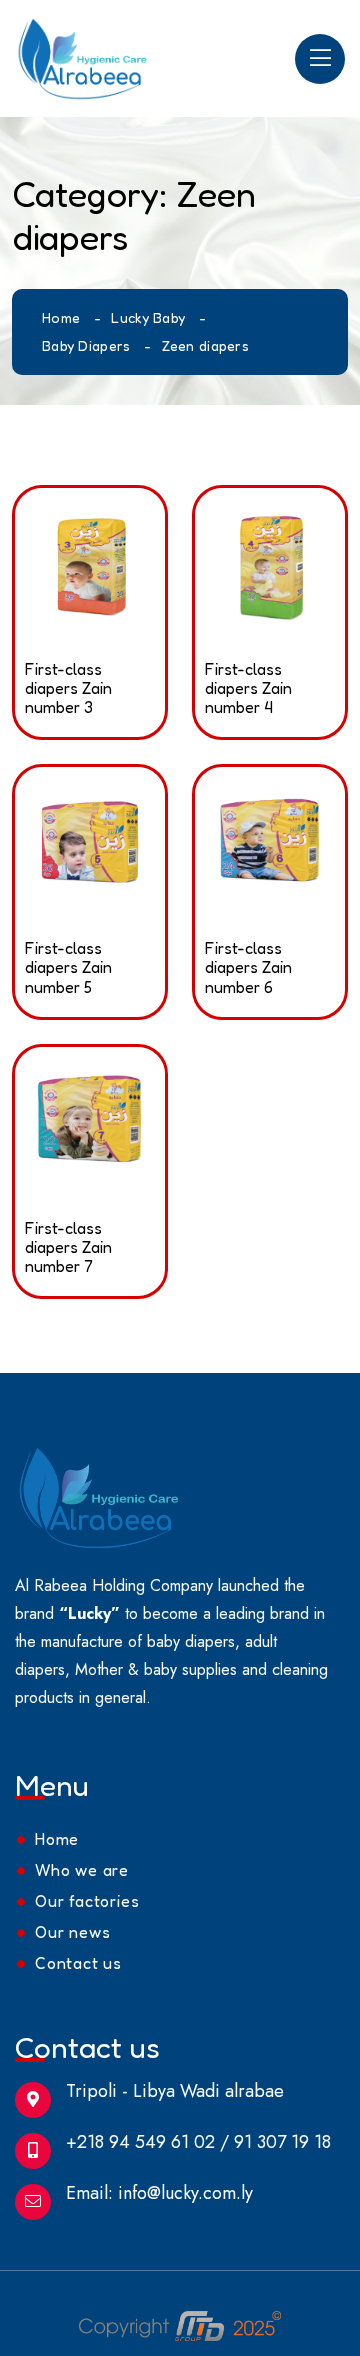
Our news (72, 1932)
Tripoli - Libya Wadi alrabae (175, 2091)
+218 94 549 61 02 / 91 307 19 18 (198, 2142)
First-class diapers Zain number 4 (248, 688)
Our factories (87, 1901)
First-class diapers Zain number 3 (68, 688)
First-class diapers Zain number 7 (68, 1247)
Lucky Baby (148, 317)
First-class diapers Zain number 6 (248, 967)
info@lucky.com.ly (185, 2193)
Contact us (78, 1963)
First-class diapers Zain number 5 (68, 967)
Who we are (82, 1870)
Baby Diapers (86, 345)
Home (61, 317)
